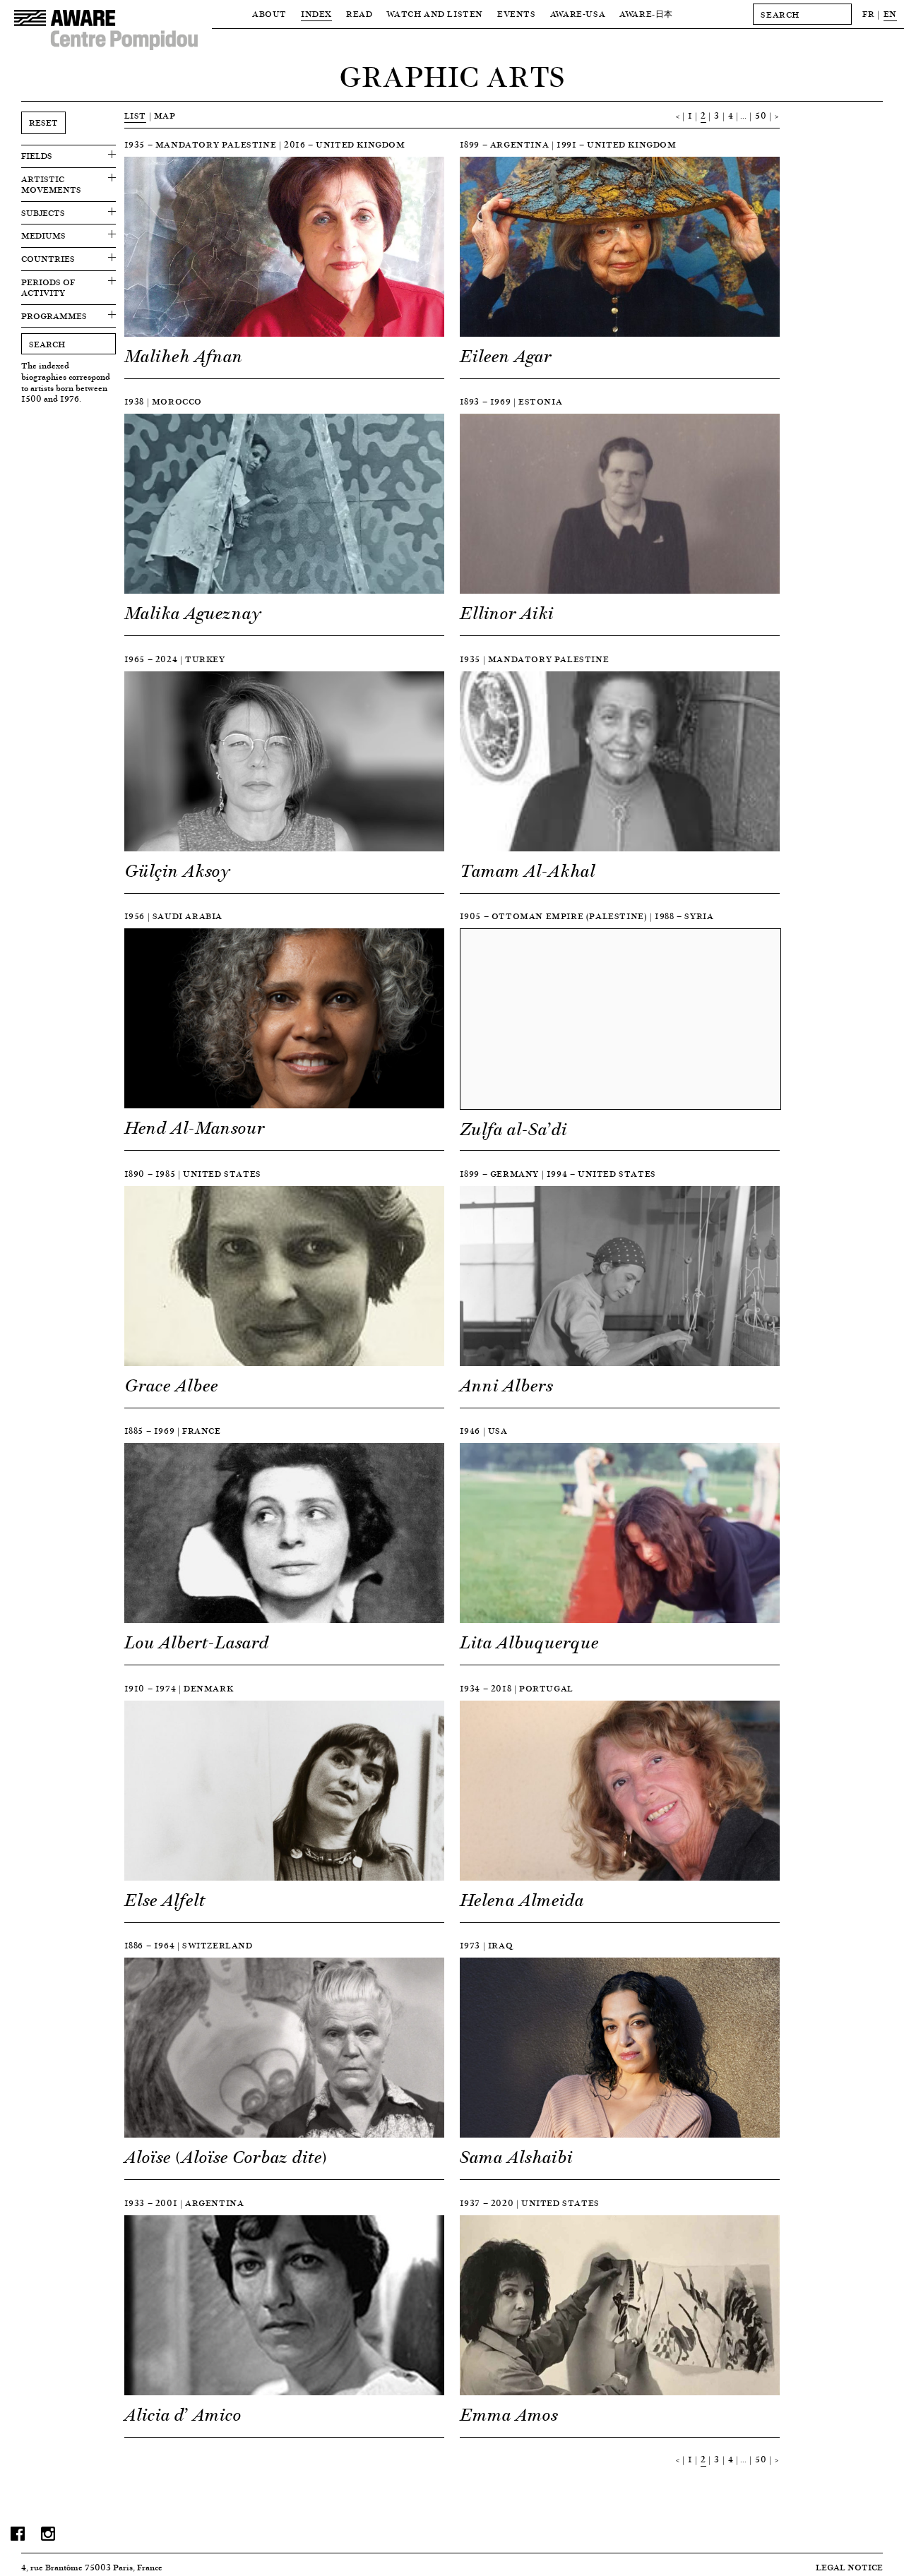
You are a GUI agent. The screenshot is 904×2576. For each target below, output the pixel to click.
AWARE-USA (578, 14)
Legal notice (849, 2567)
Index (316, 14)
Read (359, 14)
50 (761, 115)
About (269, 14)
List (135, 115)
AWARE (646, 14)
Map (165, 115)
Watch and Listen (435, 14)
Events (517, 14)
